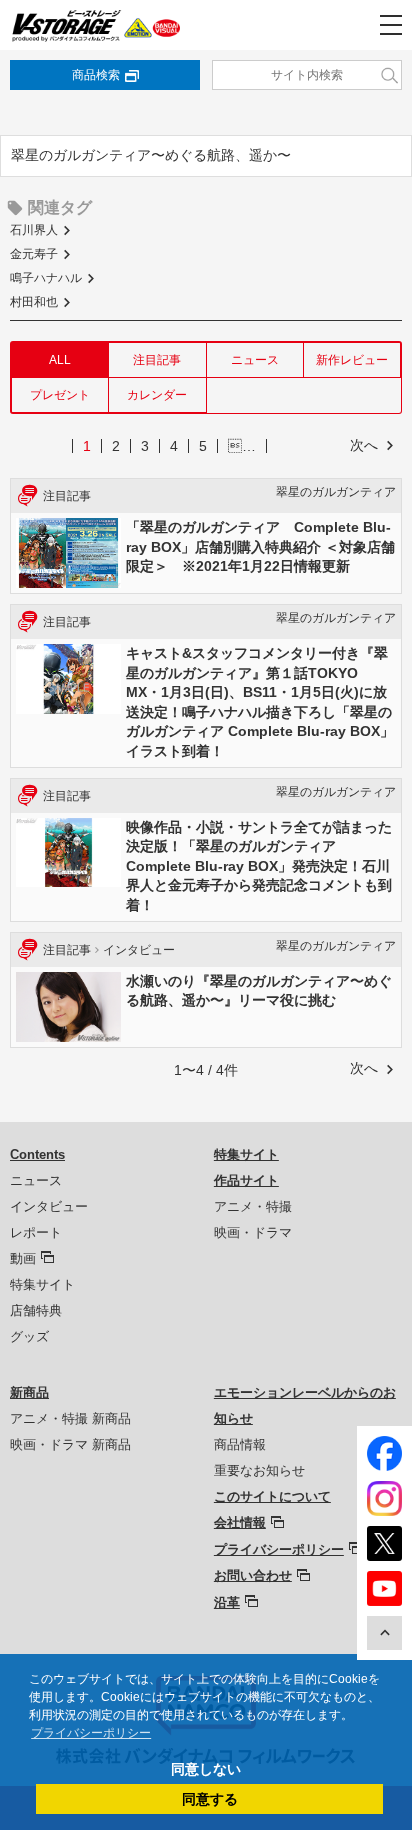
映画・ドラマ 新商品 (70, 1444)
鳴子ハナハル (46, 278)
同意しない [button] (206, 1769)
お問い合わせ (253, 1575)
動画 (23, 1258)
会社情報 (240, 1522)
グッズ (29, 1336)
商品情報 (240, 1444)
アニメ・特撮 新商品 (70, 1418)
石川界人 (34, 230)
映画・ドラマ (253, 1232)
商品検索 (96, 75)
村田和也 (34, 302)
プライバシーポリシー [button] (91, 1733)
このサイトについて (272, 1496)
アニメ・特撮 (253, 1206)
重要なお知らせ (259, 1470)
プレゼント (60, 395)
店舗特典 (36, 1310)
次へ (364, 445)
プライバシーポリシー (279, 1549)
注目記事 (157, 360)
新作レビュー (352, 360)
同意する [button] (210, 1799)
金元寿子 (34, 254)
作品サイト (246, 1180)
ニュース (255, 360)
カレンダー (157, 395)
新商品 (29, 1392)
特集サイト (42, 1284)
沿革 (227, 1602)
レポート (36, 1232)
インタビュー (49, 1206)
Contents (37, 1154)
